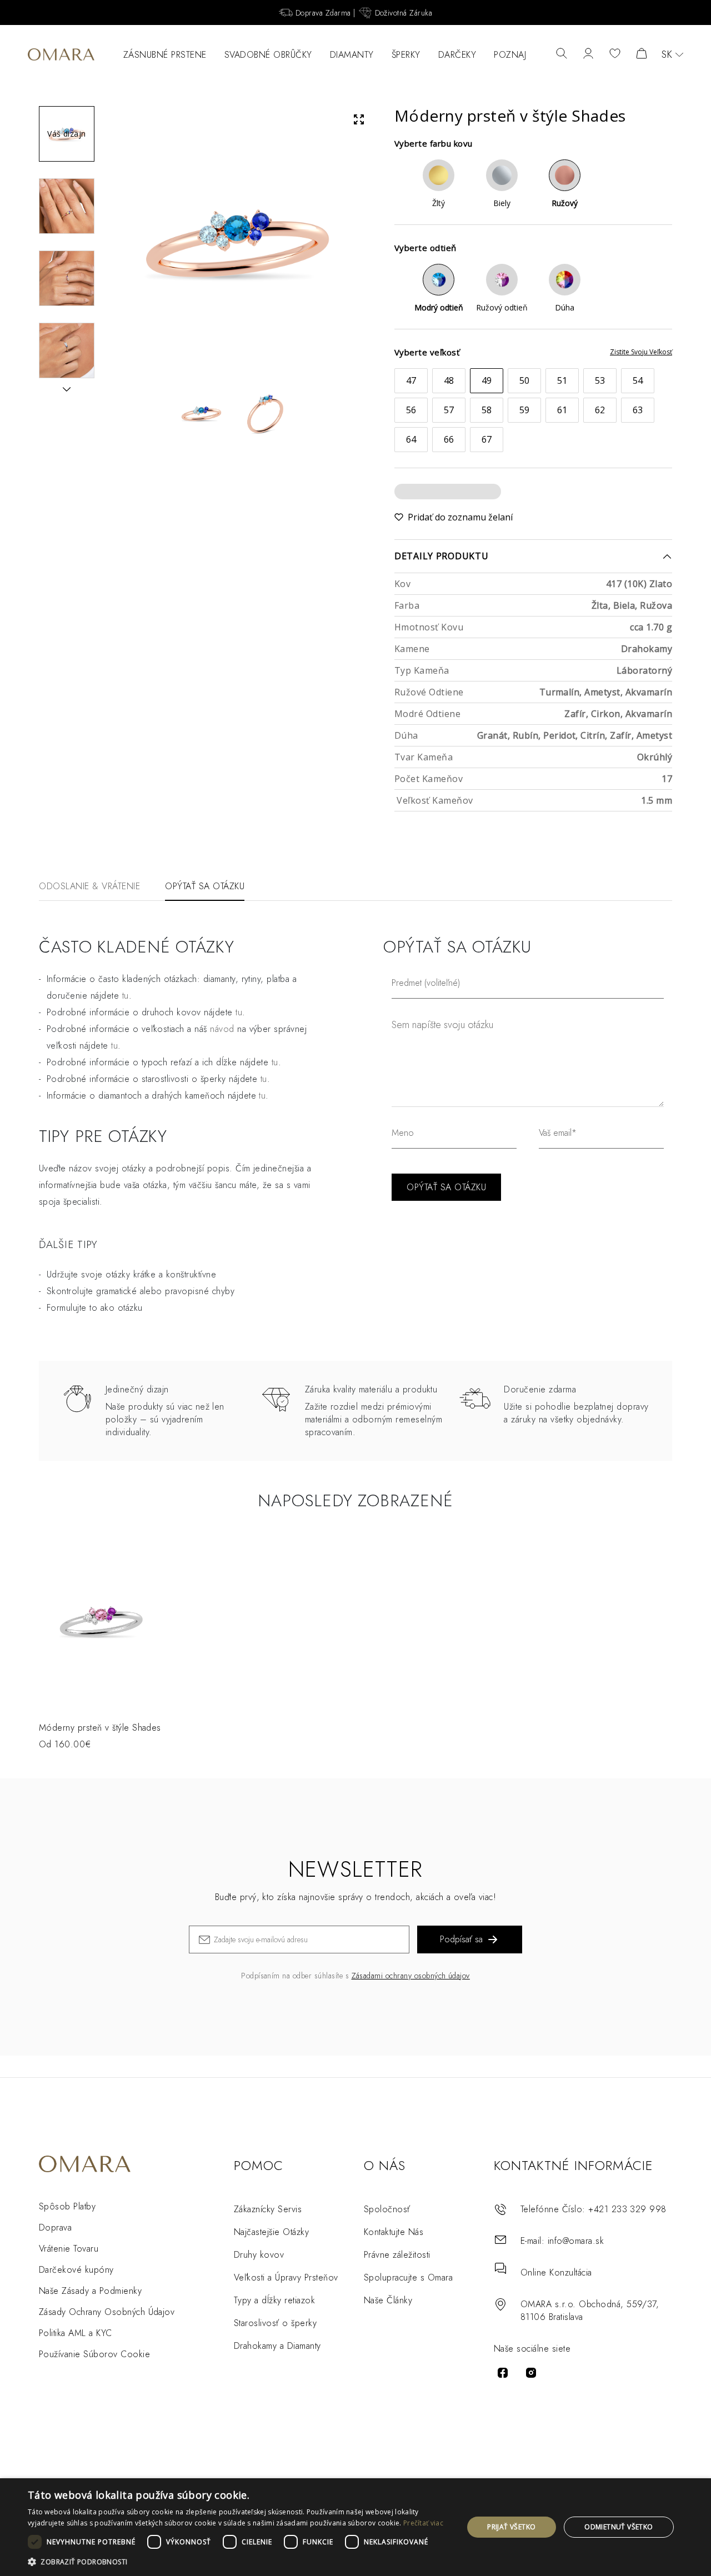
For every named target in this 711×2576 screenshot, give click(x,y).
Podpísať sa (461, 1939)
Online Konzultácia (556, 2272)
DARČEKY (457, 55)
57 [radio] (449, 410)
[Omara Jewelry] (61, 54)
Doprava (55, 2227)
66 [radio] (449, 439)
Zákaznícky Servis (268, 2209)
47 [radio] (411, 380)
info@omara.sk (576, 2241)
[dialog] (355, 2527)
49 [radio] (487, 380)
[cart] (642, 54)
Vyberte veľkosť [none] (427, 352)
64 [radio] (411, 439)
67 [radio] (487, 439)
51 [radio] (562, 380)
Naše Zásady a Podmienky (90, 2291)
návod (222, 1029)
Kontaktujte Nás (394, 2232)
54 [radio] (638, 380)
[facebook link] (503, 2373)
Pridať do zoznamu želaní (460, 517)
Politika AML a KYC (76, 2333)
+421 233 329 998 (627, 2209)
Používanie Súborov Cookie (94, 2354)
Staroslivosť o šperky (275, 2323)
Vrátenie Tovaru (69, 2249)
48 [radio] (449, 380)
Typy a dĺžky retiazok (274, 2300)
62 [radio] (600, 410)
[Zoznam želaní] (615, 54)
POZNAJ (510, 55)
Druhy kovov (259, 2255)
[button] (239, 2561)
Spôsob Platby (67, 2206)
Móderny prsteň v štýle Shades (100, 1728)
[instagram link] (531, 2373)
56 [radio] (411, 410)
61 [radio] (562, 410)
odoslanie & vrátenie (89, 886)
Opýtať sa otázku (205, 886)
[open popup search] (562, 54)
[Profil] (588, 54)
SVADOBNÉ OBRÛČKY (268, 55)
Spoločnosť (387, 2209)
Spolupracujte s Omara (408, 2277)
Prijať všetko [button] (511, 2527)
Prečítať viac (423, 2523)
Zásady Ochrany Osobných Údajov (107, 2312)
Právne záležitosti (397, 2255)
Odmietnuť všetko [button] (619, 2527)
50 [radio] (525, 380)
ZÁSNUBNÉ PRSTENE (165, 55)
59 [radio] (525, 410)
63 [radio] (638, 410)
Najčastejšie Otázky (271, 2232)
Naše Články (388, 2300)
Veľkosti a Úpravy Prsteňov (286, 2277)
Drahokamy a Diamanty (277, 2346)
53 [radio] (600, 380)
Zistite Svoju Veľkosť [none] (641, 352)
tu (126, 996)
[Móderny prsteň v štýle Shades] (101, 1621)
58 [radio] (487, 410)
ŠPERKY (406, 55)
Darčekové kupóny (76, 2270)
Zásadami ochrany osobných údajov (411, 1976)
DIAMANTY (352, 55)
